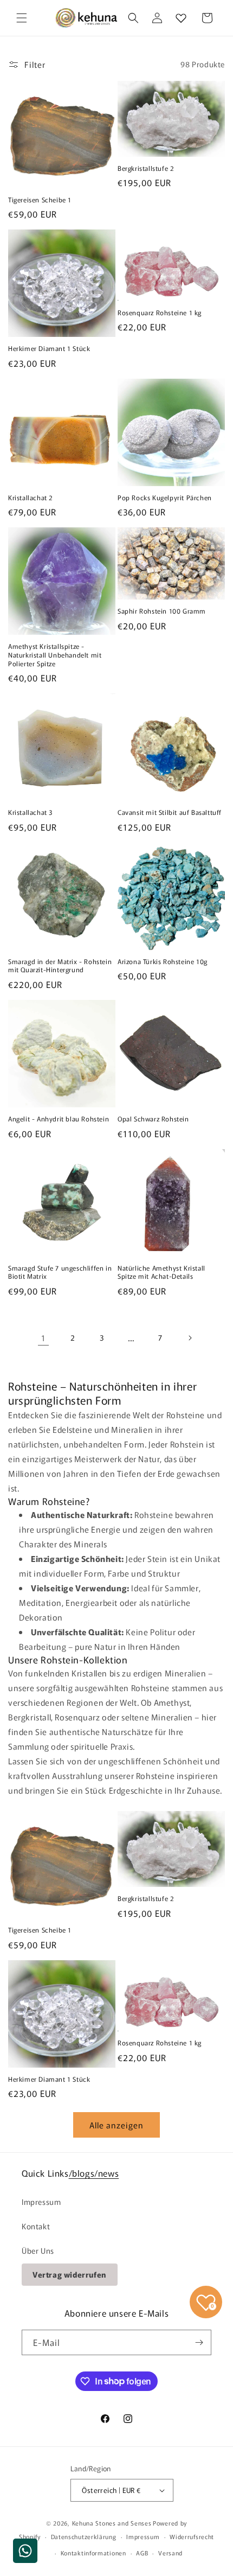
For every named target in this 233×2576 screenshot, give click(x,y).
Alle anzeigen (116, 2125)
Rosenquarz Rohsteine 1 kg (160, 313)
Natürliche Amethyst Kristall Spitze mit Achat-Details (161, 1272)
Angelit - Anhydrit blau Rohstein (59, 1119)
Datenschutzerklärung (84, 2536)
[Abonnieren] (199, 2342)
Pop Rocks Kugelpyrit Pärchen (165, 498)
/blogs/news (94, 2173)
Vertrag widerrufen (70, 2274)
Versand (170, 2553)
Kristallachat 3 (30, 812)
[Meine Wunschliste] (181, 18)
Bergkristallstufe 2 (146, 168)
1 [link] (43, 1338)
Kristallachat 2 (31, 498)
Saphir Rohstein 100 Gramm (162, 611)
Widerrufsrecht (192, 2536)
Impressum (41, 2202)
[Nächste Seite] (190, 1338)
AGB (142, 2553)
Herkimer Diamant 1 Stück (49, 348)
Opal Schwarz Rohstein (153, 1119)
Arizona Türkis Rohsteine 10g (163, 961)
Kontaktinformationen (93, 2553)
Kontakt (36, 2226)
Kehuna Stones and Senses (112, 2523)
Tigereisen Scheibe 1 (40, 200)
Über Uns (38, 2250)
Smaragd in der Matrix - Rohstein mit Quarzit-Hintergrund (60, 965)
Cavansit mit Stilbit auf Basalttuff (170, 812)
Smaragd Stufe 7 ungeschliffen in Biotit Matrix (60, 1272)
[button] (22, 18)
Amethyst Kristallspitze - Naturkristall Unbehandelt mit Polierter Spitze (55, 655)
